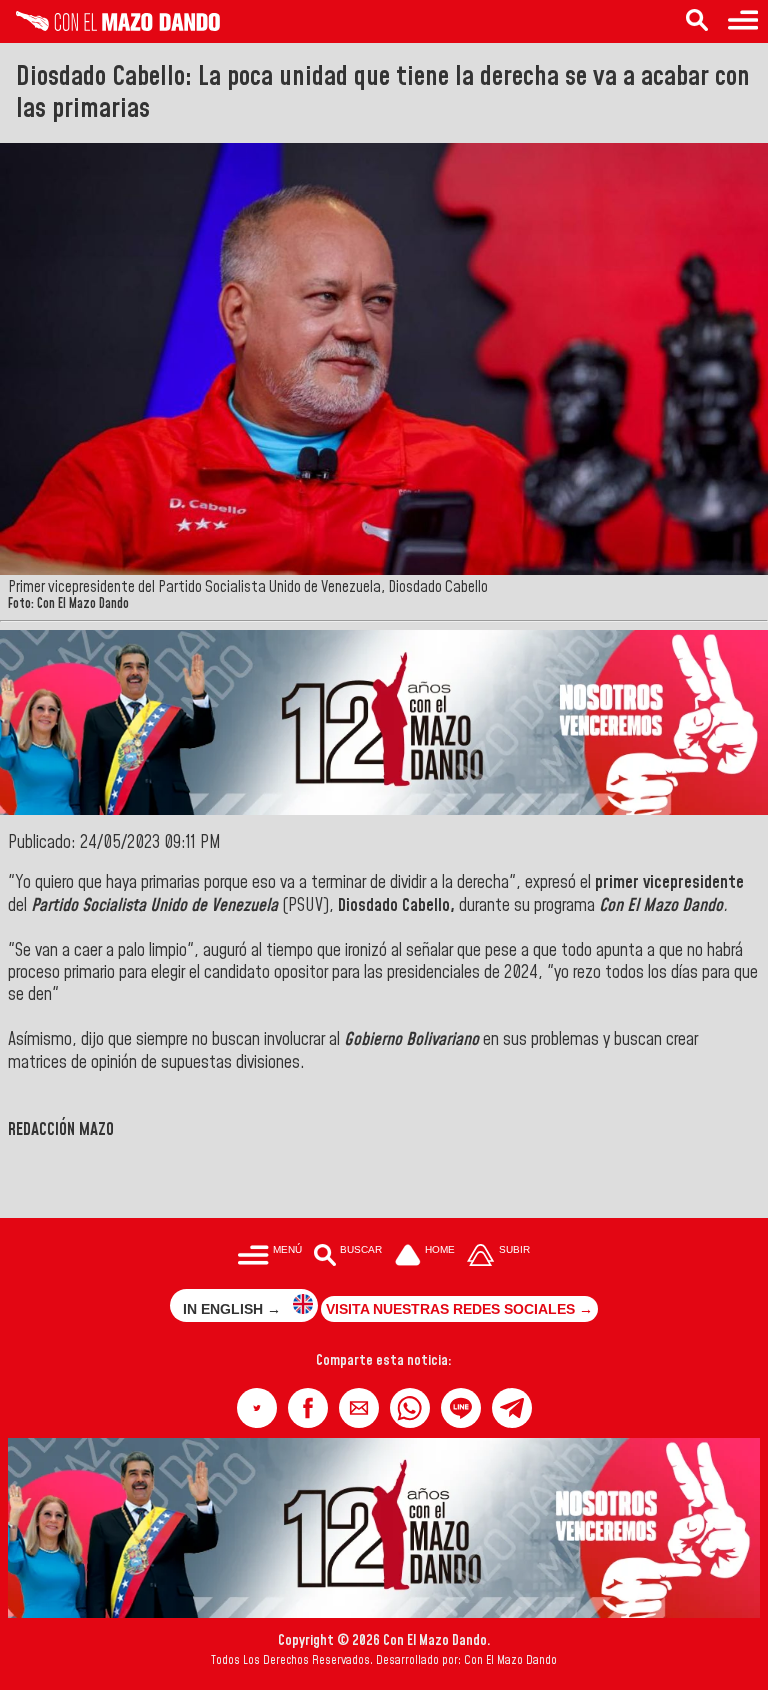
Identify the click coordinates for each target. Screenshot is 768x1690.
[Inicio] (110, 26)
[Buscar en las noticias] (697, 21)
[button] (257, 1408)
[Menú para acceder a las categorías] (743, 21)
